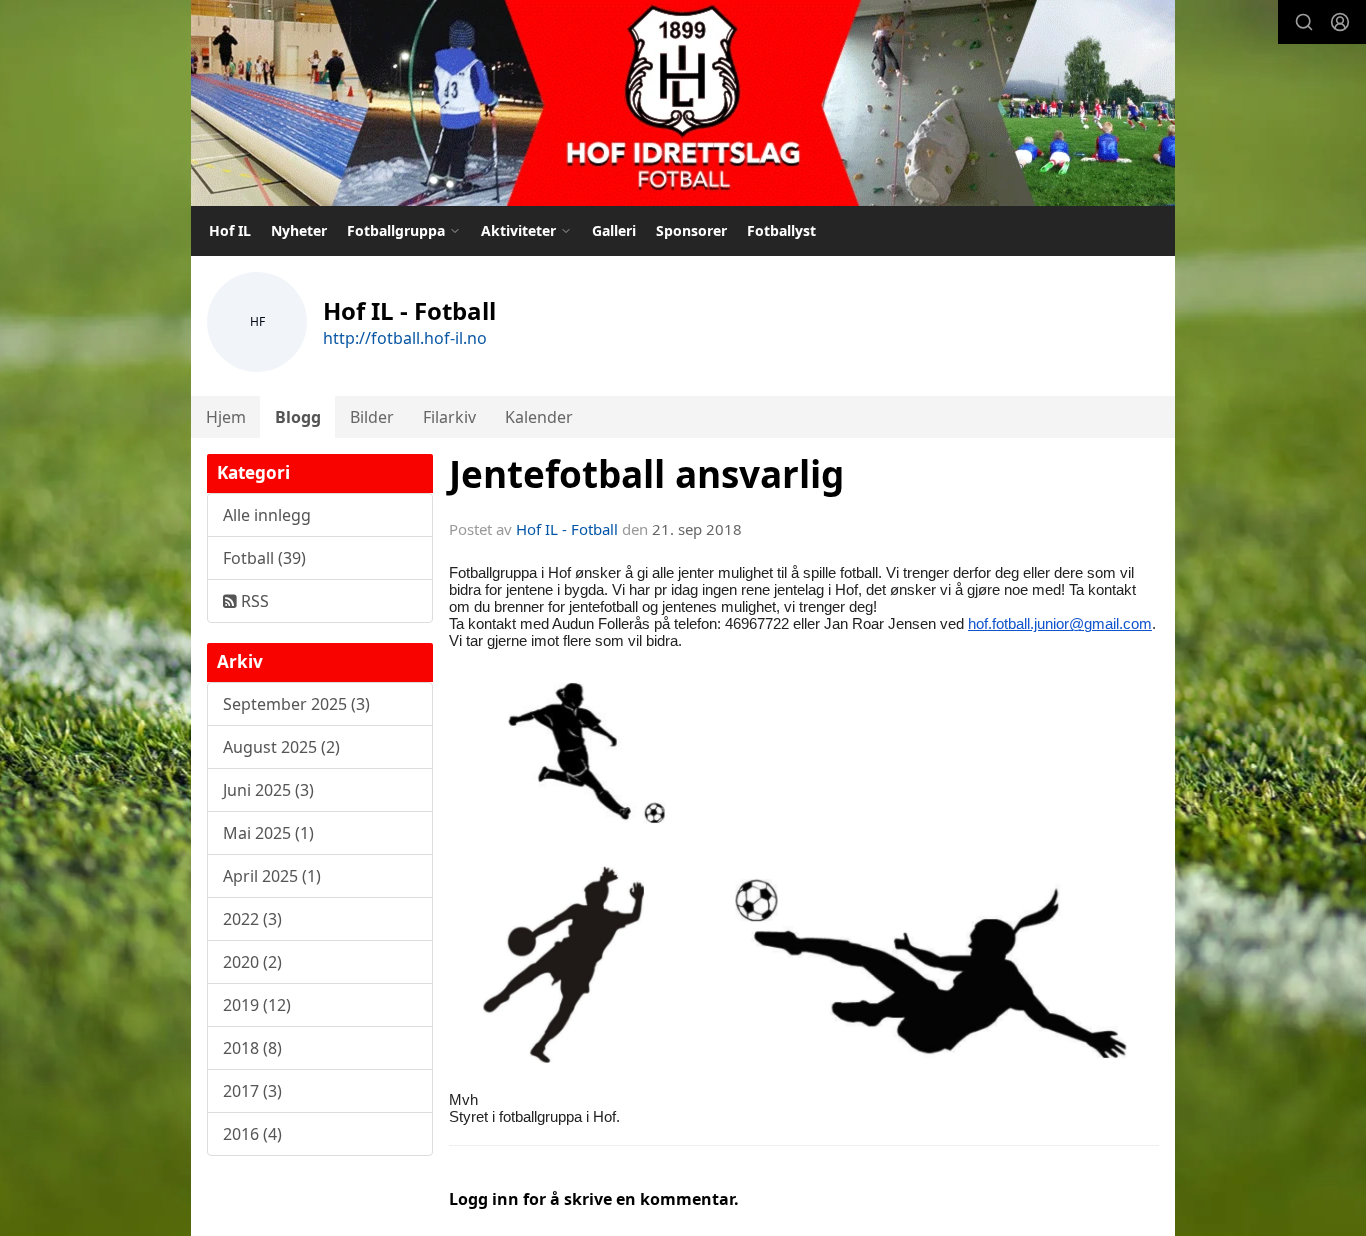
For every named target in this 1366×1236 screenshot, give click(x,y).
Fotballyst (781, 230)
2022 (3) (252, 919)
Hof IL (230, 230)
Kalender (539, 417)
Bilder (372, 417)
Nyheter (299, 230)
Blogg (298, 417)
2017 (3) (252, 1091)
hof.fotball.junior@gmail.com (1060, 623)
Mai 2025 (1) (268, 833)
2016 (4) (252, 1134)
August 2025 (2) (281, 747)
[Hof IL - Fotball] (683, 103)
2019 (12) (257, 1005)
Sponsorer (691, 230)
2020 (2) (252, 962)
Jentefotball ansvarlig (646, 474)
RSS (253, 601)
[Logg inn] (1340, 22)
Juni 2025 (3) (268, 790)
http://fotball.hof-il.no (405, 338)
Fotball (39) (264, 558)
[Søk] (1304, 22)
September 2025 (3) (296, 704)
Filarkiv (449, 417)
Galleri (614, 230)
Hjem (226, 417)
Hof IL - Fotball (567, 529)
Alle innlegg (267, 515)
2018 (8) (252, 1048)
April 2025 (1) (272, 876)
